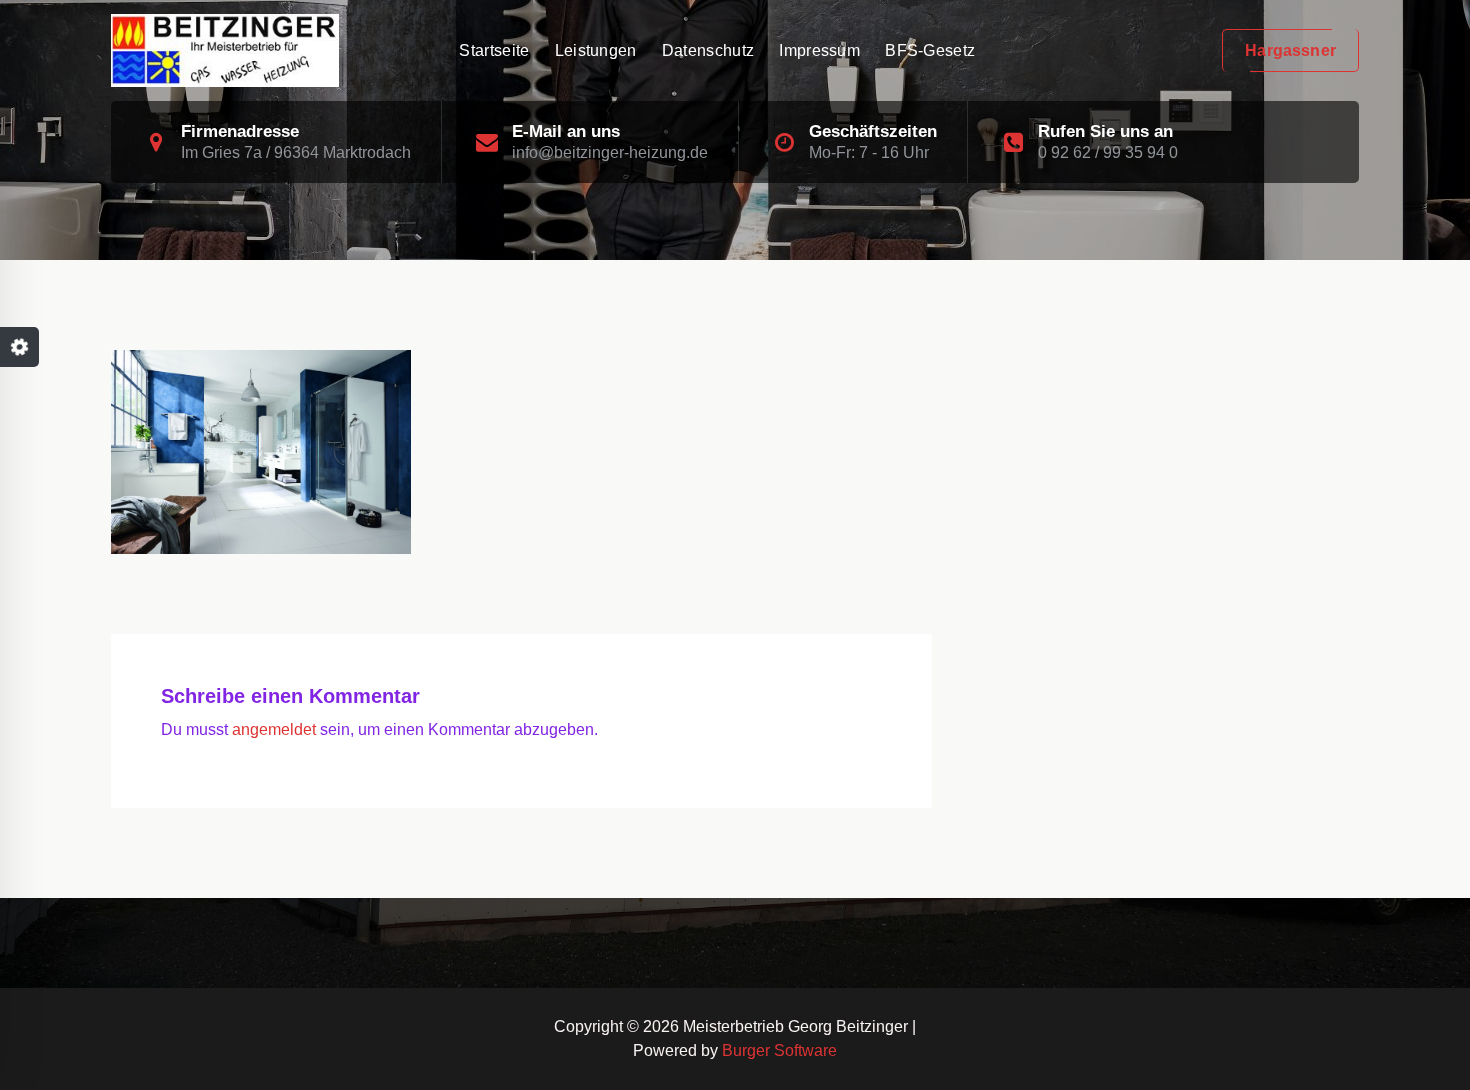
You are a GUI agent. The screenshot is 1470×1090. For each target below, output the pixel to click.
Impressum (819, 50)
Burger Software (779, 1050)
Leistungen (596, 50)
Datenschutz (708, 50)
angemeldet (274, 729)
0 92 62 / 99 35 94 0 (1108, 152)
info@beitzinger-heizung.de (610, 152)
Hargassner (1290, 50)
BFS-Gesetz (930, 50)
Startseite (494, 50)
